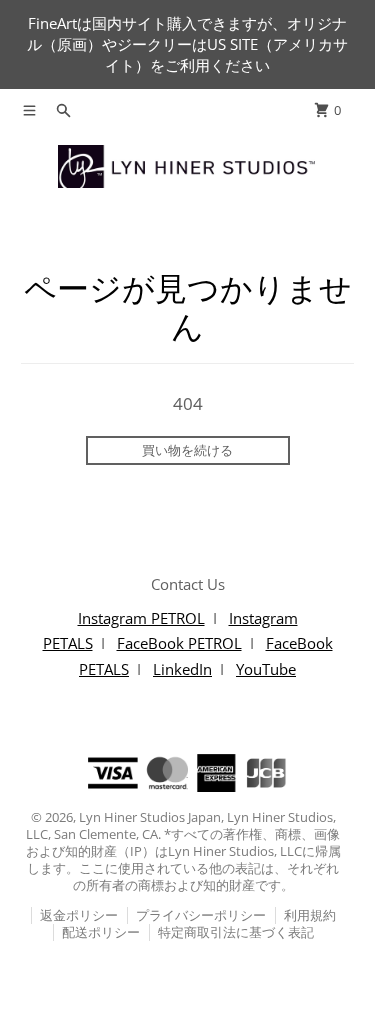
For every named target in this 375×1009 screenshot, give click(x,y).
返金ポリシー (79, 915)
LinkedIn (182, 669)
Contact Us (188, 584)
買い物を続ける (187, 450)
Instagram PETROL (141, 618)
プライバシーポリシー (201, 915)
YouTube (266, 669)
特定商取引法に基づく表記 (236, 932)
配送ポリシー (101, 932)
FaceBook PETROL (179, 643)
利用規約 (310, 915)
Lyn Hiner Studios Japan (150, 817)
